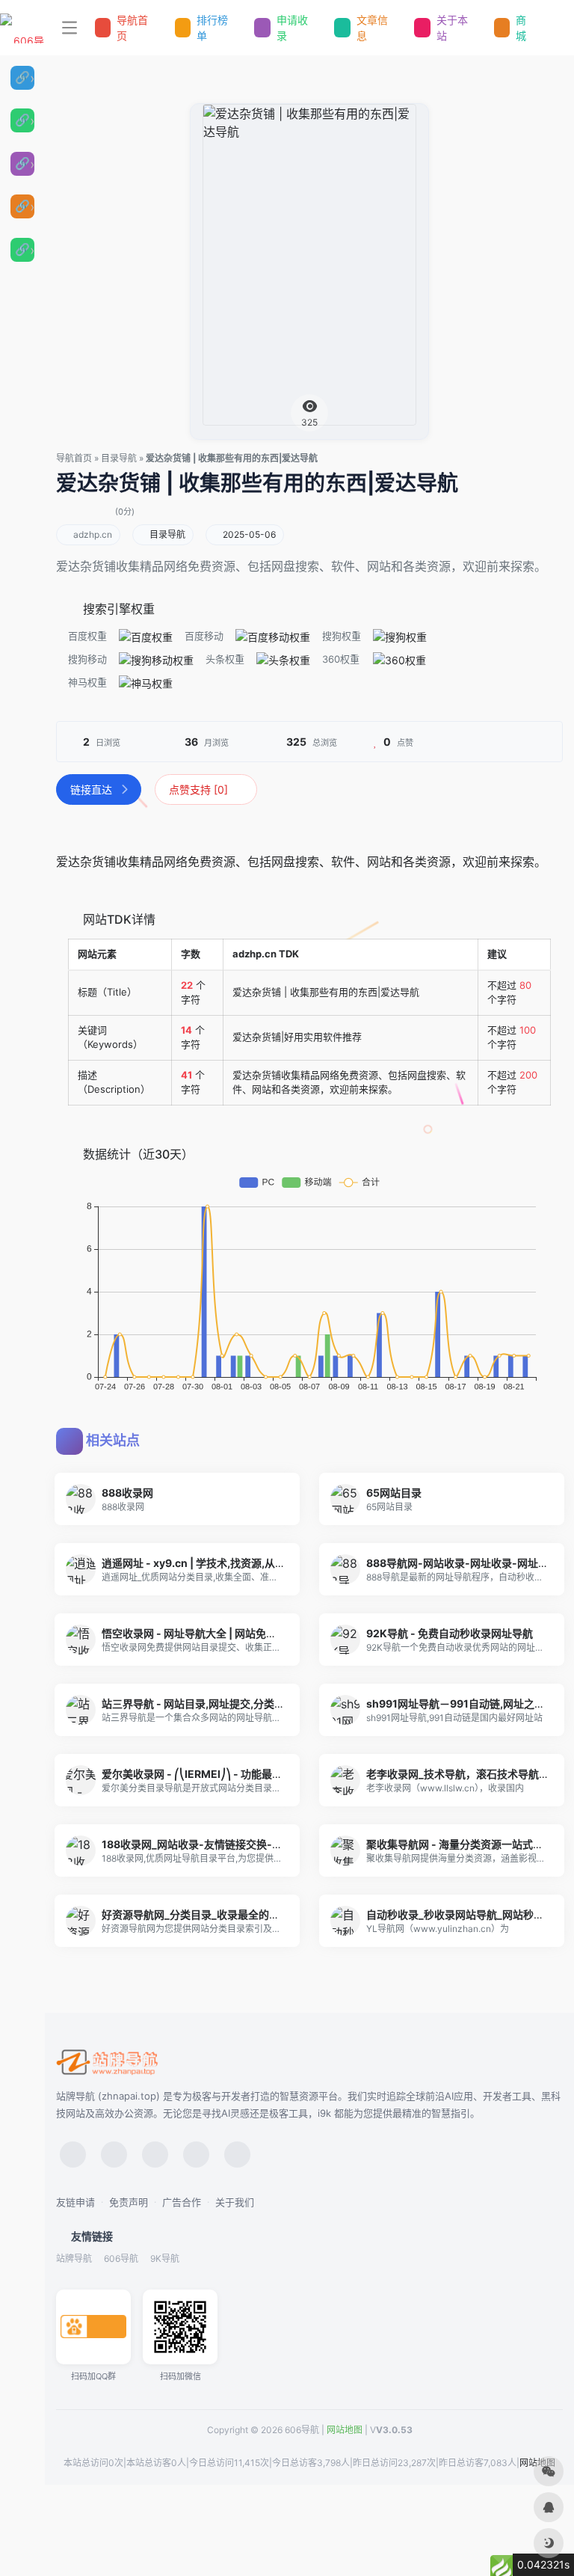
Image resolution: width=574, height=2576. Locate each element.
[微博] (155, 2155)
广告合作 (182, 2202)
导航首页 (74, 458)
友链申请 (75, 2202)
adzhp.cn (93, 534)
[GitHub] (196, 2155)
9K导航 (165, 2258)
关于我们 (235, 2202)
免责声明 (129, 2202)
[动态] (114, 2155)
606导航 (121, 2258)
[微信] (73, 2155)
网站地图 (345, 2430)
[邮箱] (237, 2155)
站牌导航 (74, 2258)
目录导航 (119, 458)
